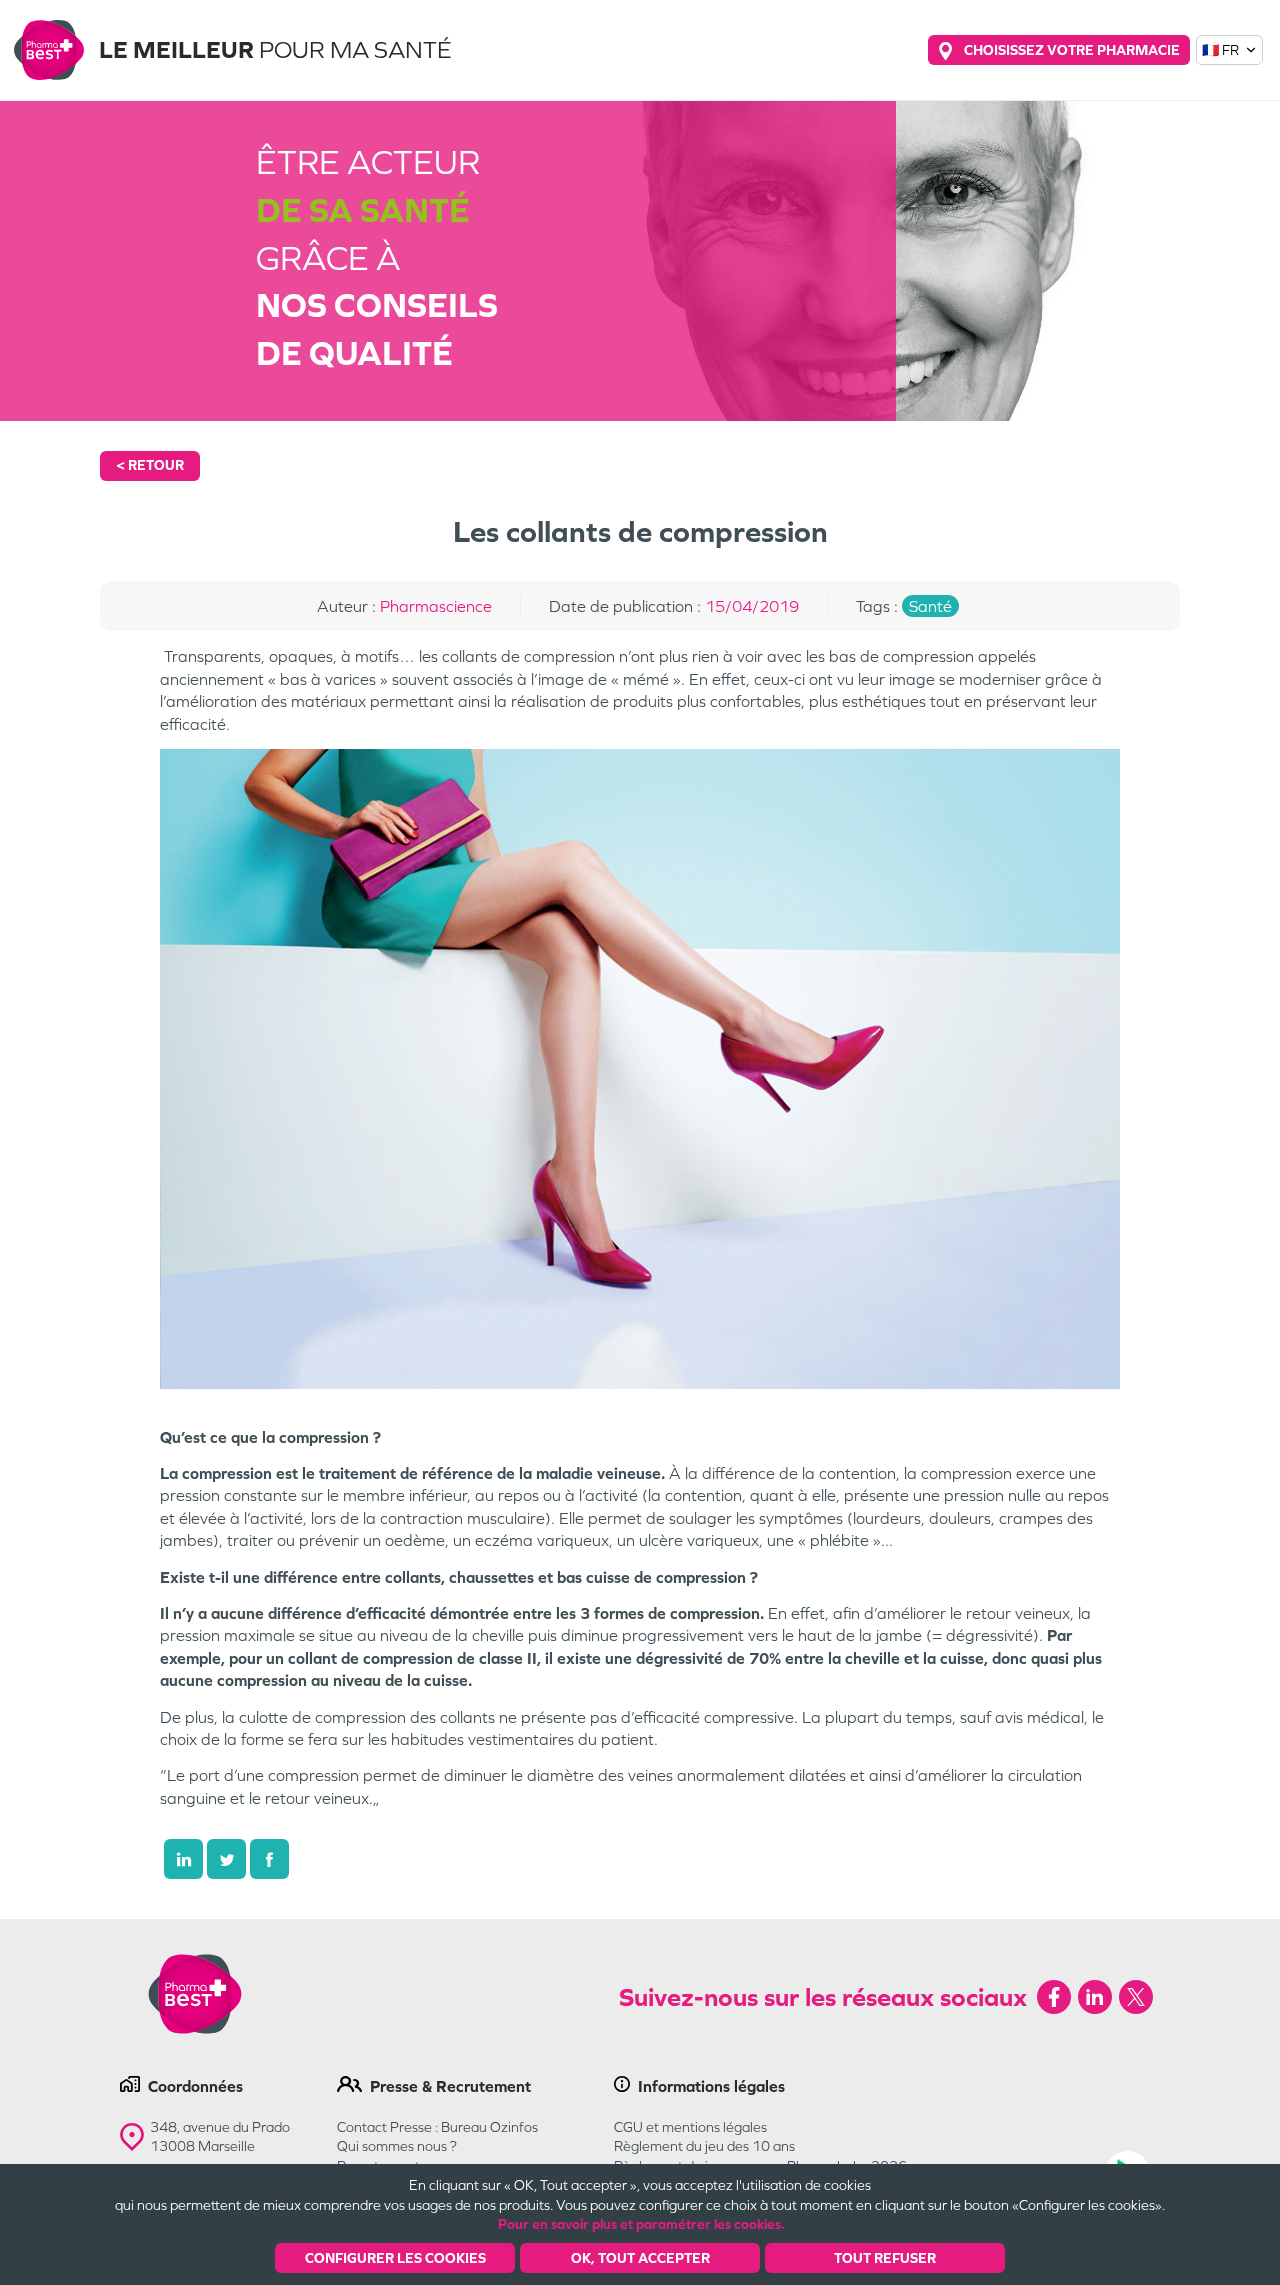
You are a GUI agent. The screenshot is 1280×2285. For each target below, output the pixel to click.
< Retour (150, 465)
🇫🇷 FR (1220, 50)
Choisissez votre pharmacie (1072, 50)
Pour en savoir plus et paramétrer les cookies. (641, 2224)
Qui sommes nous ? (397, 2146)
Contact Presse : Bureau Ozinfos (437, 2127)
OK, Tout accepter (640, 2258)
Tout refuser (885, 2258)
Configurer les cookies (395, 2258)
